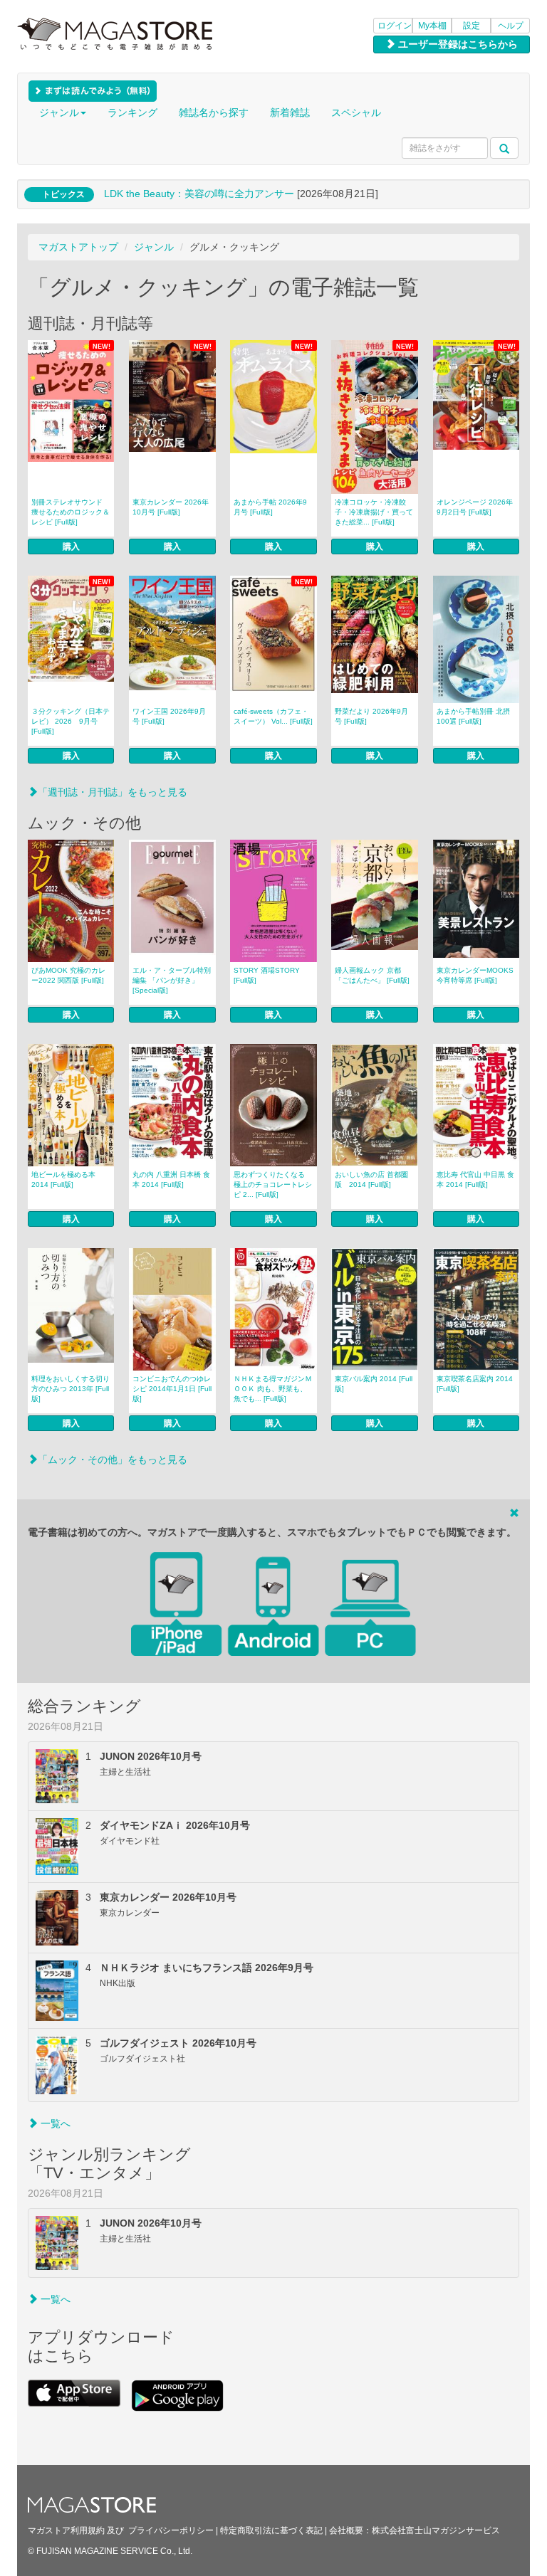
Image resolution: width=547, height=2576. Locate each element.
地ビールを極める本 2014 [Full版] (63, 1179)
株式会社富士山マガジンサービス (436, 2530)
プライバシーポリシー (171, 2530)
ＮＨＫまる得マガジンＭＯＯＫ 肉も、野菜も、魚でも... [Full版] (273, 1389)
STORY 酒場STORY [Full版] (267, 975)
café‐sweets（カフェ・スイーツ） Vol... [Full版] (273, 716)
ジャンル (59, 112)
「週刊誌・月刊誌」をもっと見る (113, 792)
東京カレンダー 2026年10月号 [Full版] (171, 507)
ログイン (395, 26)
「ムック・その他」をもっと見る (113, 1459)
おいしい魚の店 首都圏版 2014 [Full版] (371, 1179)
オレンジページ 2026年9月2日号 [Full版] (475, 507)
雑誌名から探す (214, 112)
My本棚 (432, 26)
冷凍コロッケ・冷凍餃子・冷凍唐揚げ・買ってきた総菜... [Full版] (374, 512)
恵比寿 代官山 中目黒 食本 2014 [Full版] (475, 1179)
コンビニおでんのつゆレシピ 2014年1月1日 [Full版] (172, 1389)
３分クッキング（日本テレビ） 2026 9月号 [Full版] (71, 721)
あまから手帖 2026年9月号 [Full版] (270, 507)
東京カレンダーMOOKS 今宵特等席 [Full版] (475, 975)
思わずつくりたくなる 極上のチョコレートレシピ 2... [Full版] (273, 1184)
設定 (472, 26)
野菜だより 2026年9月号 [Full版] (371, 716)
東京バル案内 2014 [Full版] (374, 1384)
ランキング (132, 112)
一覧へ (54, 2123)
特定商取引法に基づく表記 (271, 2530)
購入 (71, 547)
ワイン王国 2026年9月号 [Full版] (169, 716)
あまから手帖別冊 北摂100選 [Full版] (473, 716)
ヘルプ (511, 26)
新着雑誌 (290, 112)
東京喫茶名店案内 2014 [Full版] (475, 1384)
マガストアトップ (78, 247)
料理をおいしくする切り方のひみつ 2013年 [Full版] (71, 1389)
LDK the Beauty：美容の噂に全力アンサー (199, 194)
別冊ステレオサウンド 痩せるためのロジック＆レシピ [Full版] (71, 512)
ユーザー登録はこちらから (457, 44)
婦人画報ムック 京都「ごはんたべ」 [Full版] (372, 975)
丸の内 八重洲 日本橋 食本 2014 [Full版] (171, 1179)
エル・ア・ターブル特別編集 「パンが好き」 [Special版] (172, 980)
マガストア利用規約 (66, 2530)
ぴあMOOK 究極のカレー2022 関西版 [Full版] (68, 975)
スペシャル (356, 112)
